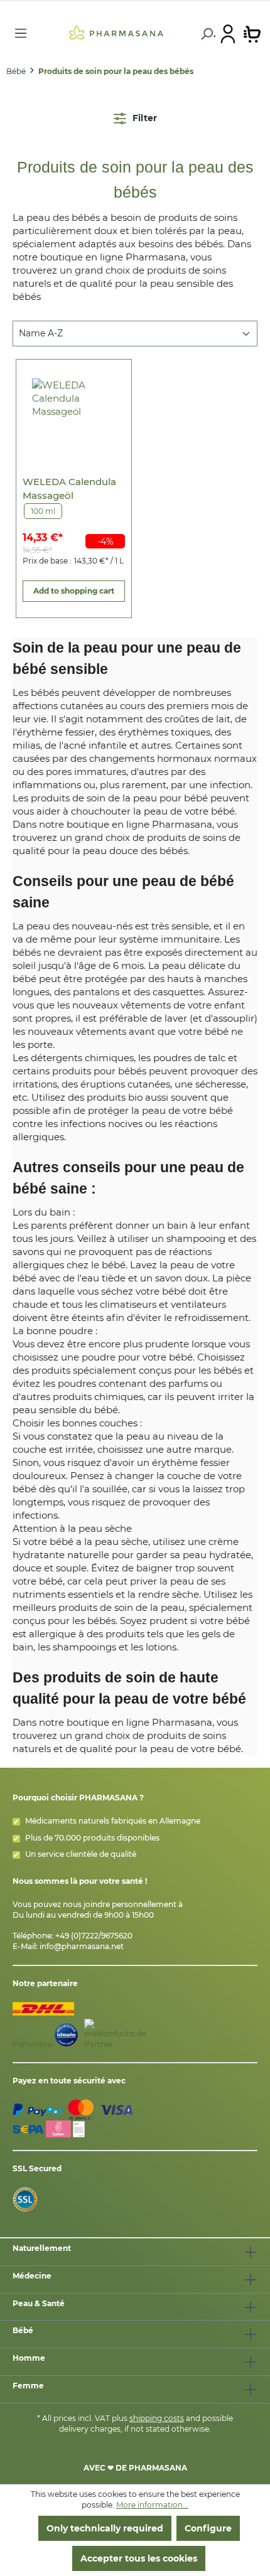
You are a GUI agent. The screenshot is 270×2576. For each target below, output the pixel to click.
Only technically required (105, 2528)
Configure (208, 2528)
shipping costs (157, 2418)
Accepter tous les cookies (139, 2558)
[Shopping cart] (252, 33)
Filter (143, 118)
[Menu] (21, 33)
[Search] (206, 34)
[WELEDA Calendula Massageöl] (74, 414)
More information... (152, 2505)
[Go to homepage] (116, 32)
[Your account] (228, 33)
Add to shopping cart (74, 591)
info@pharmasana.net (82, 1946)
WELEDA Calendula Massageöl (69, 489)
